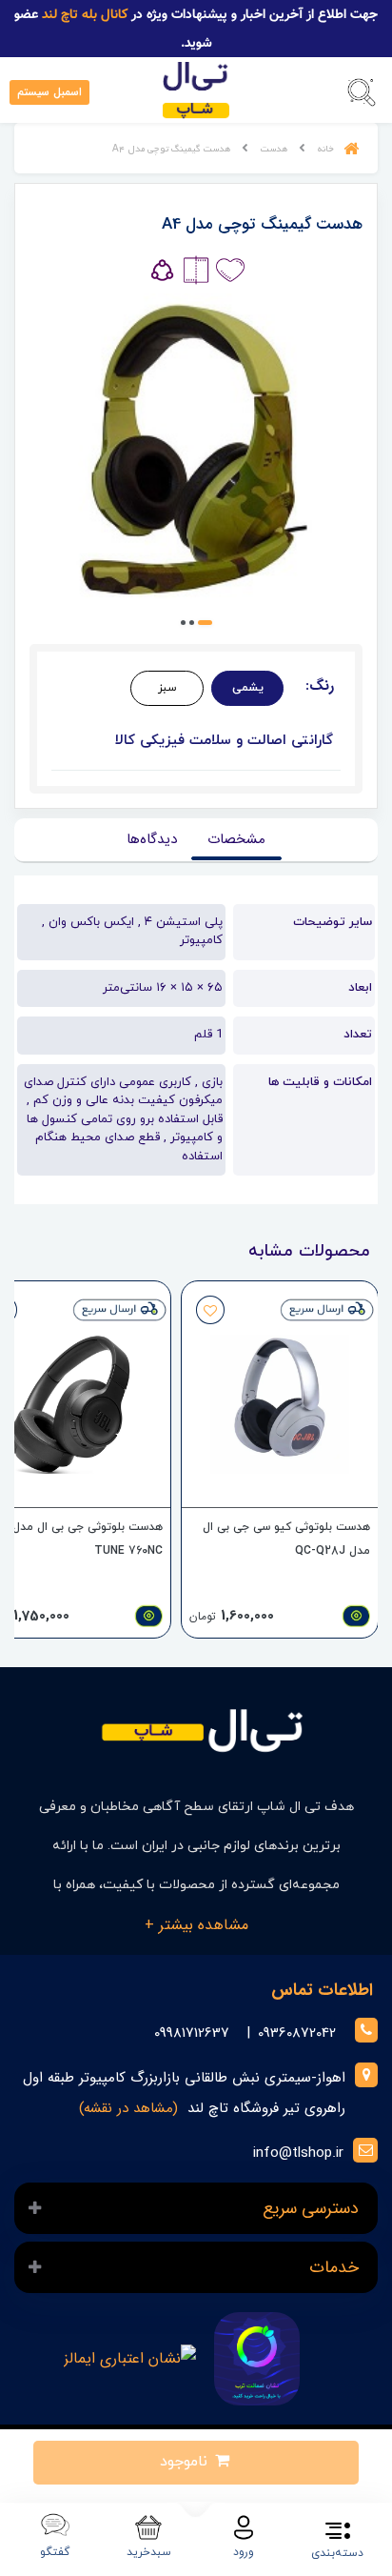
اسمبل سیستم (49, 92)
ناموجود (186, 2462)
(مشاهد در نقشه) (128, 2108)
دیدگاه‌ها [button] (152, 839)
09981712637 (192, 2033)
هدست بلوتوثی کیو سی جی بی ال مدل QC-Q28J (286, 1539)
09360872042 (297, 2033)
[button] (362, 92)
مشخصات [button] (236, 839)
